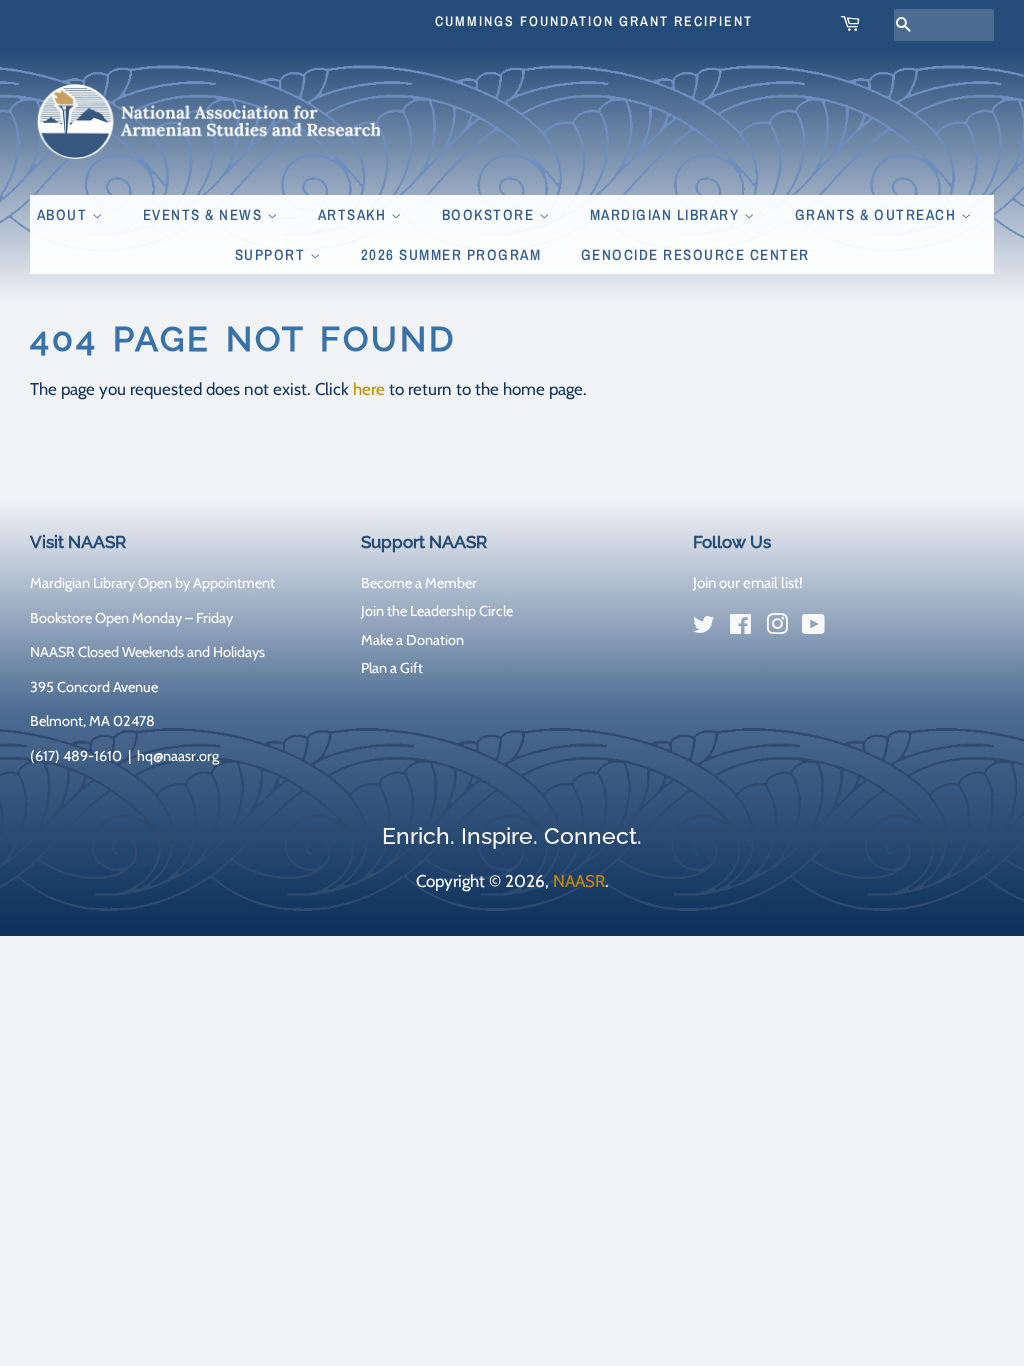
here (369, 389)
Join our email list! (748, 583)
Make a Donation (412, 640)
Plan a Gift (392, 668)
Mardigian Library (667, 214)
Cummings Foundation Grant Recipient (594, 21)
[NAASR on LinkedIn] (850, 629)
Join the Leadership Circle (437, 611)
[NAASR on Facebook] (740, 628)
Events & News (205, 214)
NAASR (579, 881)
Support (272, 254)
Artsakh (354, 214)
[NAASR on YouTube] (813, 628)
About (64, 214)
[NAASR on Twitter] (704, 628)
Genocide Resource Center (695, 254)
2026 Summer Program (451, 254)
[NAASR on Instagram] (777, 628)
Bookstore (490, 214)
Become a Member (419, 583)
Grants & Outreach (878, 214)
